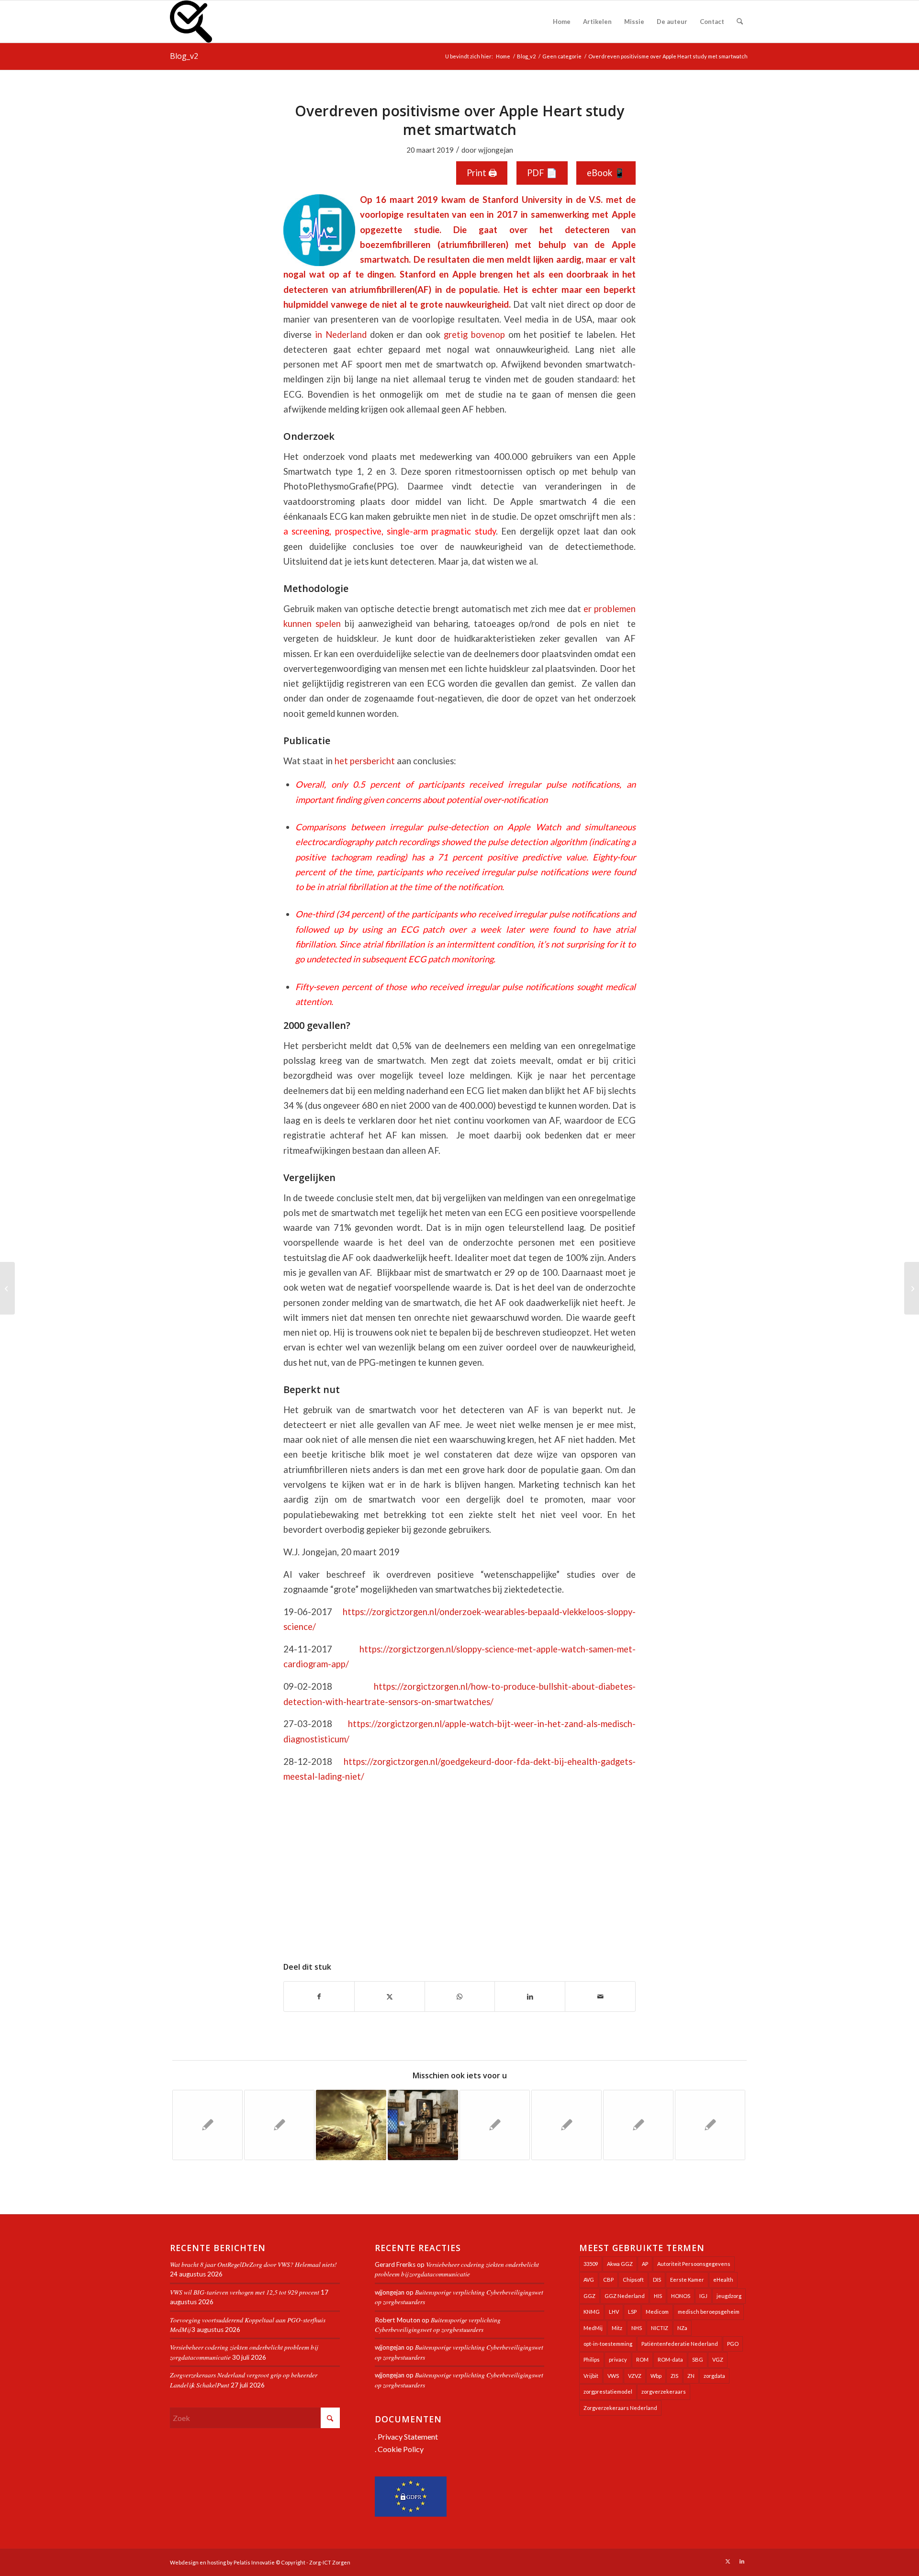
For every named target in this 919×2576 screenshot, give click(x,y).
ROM (642, 2359)
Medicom (657, 2312)
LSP (632, 2312)
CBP (608, 2280)
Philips (592, 2359)
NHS (637, 2328)
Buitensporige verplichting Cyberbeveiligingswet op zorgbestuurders (438, 2325)
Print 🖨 (482, 173)
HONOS (681, 2296)
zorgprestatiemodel (608, 2392)
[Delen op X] (390, 1996)
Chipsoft (633, 2280)
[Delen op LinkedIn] (530, 1996)
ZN (691, 2376)
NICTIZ (660, 2328)
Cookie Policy (401, 2449)
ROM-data (670, 2359)
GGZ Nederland (625, 2296)
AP (645, 2264)
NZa (682, 2328)
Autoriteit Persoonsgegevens (694, 2264)
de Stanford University (516, 200)
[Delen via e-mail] (600, 1996)
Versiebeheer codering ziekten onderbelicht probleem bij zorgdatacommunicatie (457, 2269)
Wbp (656, 2376)
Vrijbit (591, 2376)
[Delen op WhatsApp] (460, 1996)
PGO (733, 2344)
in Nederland (341, 335)
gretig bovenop (474, 335)
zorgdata (714, 2376)
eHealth (723, 2280)
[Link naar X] (728, 2561)
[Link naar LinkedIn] (742, 2561)
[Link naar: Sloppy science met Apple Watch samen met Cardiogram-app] (566, 2125)
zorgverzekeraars (664, 2392)
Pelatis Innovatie (254, 2562)
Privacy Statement (408, 2437)
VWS (613, 2376)
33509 (591, 2264)
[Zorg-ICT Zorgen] (191, 22)
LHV (614, 2312)
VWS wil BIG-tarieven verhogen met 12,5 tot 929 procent (245, 2292)
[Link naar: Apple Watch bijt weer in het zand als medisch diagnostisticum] (207, 2125)
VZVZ (635, 2376)
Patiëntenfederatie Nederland (680, 2344)
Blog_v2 (184, 56)
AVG (589, 2280)
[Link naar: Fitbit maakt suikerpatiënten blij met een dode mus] (351, 2125)
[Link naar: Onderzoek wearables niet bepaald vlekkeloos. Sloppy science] (279, 2125)
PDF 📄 (542, 173)
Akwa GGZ (620, 2264)
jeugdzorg (729, 2296)
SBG (698, 2359)
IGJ (703, 2296)
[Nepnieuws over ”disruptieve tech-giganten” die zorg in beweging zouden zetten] (7, 1288)
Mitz (617, 2328)
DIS (657, 2280)
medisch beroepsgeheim (709, 2312)
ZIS (674, 2376)
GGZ (589, 2296)
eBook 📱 (606, 173)
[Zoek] (740, 22)
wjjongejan (496, 150)
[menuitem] (562, 22)
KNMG (592, 2312)
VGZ (718, 2359)
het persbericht (365, 761)
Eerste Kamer (687, 2280)
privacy (618, 2359)
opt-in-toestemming (608, 2344)
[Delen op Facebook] (319, 1996)
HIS (658, 2296)
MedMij (593, 2328)
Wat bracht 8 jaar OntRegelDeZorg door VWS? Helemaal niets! (253, 2264)
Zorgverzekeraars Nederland (620, 2408)
